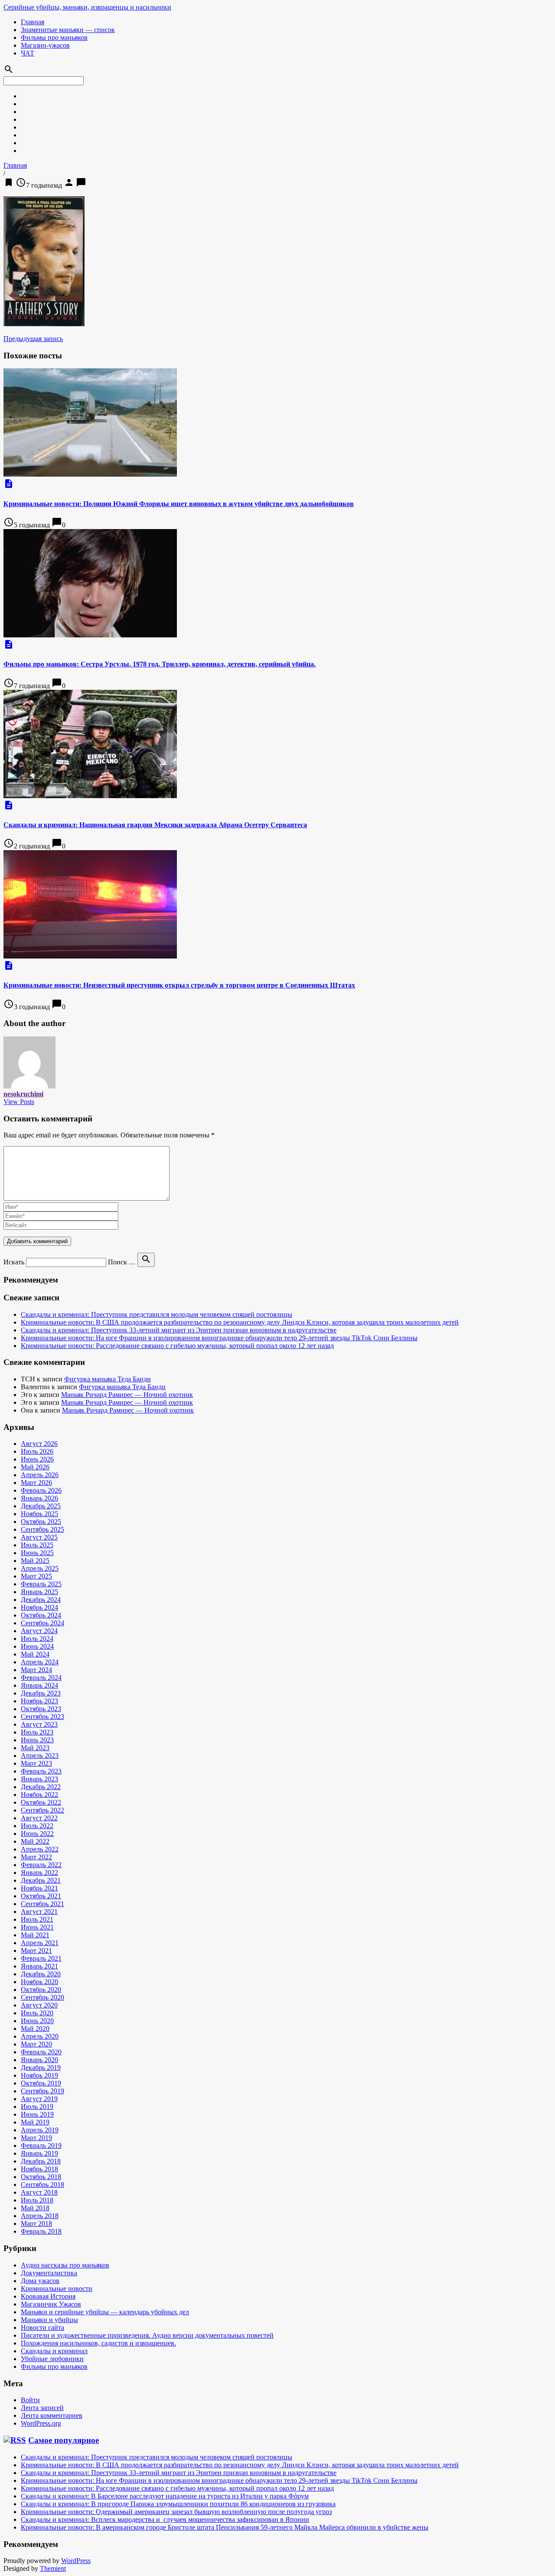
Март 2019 (36, 2138)
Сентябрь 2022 (42, 1810)
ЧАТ (28, 53)
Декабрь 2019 (41, 2068)
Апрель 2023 (40, 1756)
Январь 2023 (39, 1779)
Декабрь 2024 (41, 1600)
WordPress (76, 2561)
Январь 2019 (39, 2153)
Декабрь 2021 (41, 1880)
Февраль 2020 (41, 2052)
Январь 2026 (39, 1498)
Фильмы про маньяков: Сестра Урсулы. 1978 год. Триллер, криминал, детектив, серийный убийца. (160, 664)
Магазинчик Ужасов (51, 2304)
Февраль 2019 (41, 2146)
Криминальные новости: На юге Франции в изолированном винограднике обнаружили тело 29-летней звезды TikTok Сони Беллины (219, 1338)
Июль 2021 (37, 1919)
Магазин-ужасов (45, 45)
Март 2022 (36, 1857)
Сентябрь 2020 (42, 1997)
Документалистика (49, 2273)
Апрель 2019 (40, 2130)
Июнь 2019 (37, 2114)
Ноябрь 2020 (39, 1982)
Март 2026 (36, 1483)
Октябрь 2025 (41, 1522)
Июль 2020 (37, 2013)
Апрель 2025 (40, 1568)
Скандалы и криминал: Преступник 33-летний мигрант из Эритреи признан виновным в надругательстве (179, 1330)
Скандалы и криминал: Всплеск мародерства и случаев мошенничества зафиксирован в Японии (165, 2519)
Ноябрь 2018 (39, 2169)
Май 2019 (35, 2122)
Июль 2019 (37, 2107)
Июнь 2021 (37, 1927)
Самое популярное (64, 2440)
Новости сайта (42, 2327)
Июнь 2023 (37, 1740)
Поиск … (122, 1262)
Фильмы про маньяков (54, 37)
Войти (30, 2400)
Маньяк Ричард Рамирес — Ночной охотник (127, 1395)
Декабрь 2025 (41, 1506)
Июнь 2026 (37, 1459)
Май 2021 (35, 1935)
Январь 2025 (39, 1592)
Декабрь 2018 (41, 2161)
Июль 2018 (37, 2200)
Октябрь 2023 (41, 1709)
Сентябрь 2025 (42, 1529)
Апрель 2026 (40, 1475)
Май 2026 (35, 1467)
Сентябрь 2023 (42, 1717)
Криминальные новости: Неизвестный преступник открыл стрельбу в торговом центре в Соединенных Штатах (179, 985)
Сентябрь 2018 (42, 2185)
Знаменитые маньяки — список (68, 30)
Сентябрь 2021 (42, 1904)
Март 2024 (36, 1670)
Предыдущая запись (33, 339)
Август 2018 (39, 2192)
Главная (33, 22)
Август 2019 (39, 2099)
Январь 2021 (39, 1966)
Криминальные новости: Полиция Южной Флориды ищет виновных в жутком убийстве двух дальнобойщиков (179, 504)
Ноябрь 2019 (39, 2075)
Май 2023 (35, 1748)
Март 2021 (36, 1951)
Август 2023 (39, 1724)
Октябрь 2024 (41, 1615)
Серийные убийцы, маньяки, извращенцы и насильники (87, 7)
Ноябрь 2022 (39, 1795)
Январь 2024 (39, 1685)
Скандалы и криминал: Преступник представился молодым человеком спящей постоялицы (157, 1314)
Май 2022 (35, 1841)
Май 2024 (35, 1654)
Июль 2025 (37, 1545)
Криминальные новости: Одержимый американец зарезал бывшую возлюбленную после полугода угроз (176, 2512)
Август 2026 (39, 1444)
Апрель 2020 (40, 2036)
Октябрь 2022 (41, 1802)
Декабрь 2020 (41, 1974)
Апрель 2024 (40, 1662)
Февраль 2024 (41, 1678)
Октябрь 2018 (41, 2177)
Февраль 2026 (41, 1490)
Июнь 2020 (37, 2021)
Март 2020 (36, 2044)
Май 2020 (35, 2029)
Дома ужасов (40, 2281)
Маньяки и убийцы (49, 2320)
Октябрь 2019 (41, 2083)
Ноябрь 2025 (39, 1514)
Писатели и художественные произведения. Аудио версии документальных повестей (147, 2335)
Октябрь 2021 (41, 1896)
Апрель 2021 (40, 1943)
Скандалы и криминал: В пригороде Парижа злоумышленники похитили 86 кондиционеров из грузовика (178, 2504)
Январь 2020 (39, 2060)
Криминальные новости (57, 2289)
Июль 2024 (37, 1639)
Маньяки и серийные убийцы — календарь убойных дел (105, 2312)
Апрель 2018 (40, 2216)
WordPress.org (41, 2423)
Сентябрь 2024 (42, 1623)
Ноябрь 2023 (39, 1701)
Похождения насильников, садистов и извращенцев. (98, 2343)
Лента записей (42, 2408)
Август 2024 (39, 1631)
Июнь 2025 (37, 1553)
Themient (53, 2568)
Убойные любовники (52, 2359)
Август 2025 (39, 1537)
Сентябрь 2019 (42, 2091)
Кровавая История (48, 2296)
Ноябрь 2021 (39, 1888)
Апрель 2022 (40, 1849)
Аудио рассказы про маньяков (65, 2265)
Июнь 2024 (37, 1646)
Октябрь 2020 (41, 1990)
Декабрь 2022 (41, 1787)
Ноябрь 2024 (39, 1607)
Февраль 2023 (41, 1771)
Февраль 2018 (41, 2231)
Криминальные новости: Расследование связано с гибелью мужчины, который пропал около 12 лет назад (177, 1346)
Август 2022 (39, 1818)
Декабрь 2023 (41, 1693)
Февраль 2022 (41, 1865)
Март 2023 (36, 1763)
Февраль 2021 (41, 1958)
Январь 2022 (39, 1873)
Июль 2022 (37, 1826)
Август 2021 (39, 1912)
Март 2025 (36, 1576)
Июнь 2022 (37, 1834)
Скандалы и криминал (54, 2351)
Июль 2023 (37, 1732)
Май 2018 (35, 2208)
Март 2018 (36, 2224)
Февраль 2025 (41, 1584)
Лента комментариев (52, 2415)
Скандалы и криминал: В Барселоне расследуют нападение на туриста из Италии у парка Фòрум (165, 2496)
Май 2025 (35, 1561)
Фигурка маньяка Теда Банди (108, 1379)
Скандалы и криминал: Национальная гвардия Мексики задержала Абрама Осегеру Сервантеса (155, 825)
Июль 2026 (37, 1451)
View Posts (19, 1102)
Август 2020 (39, 2005)
